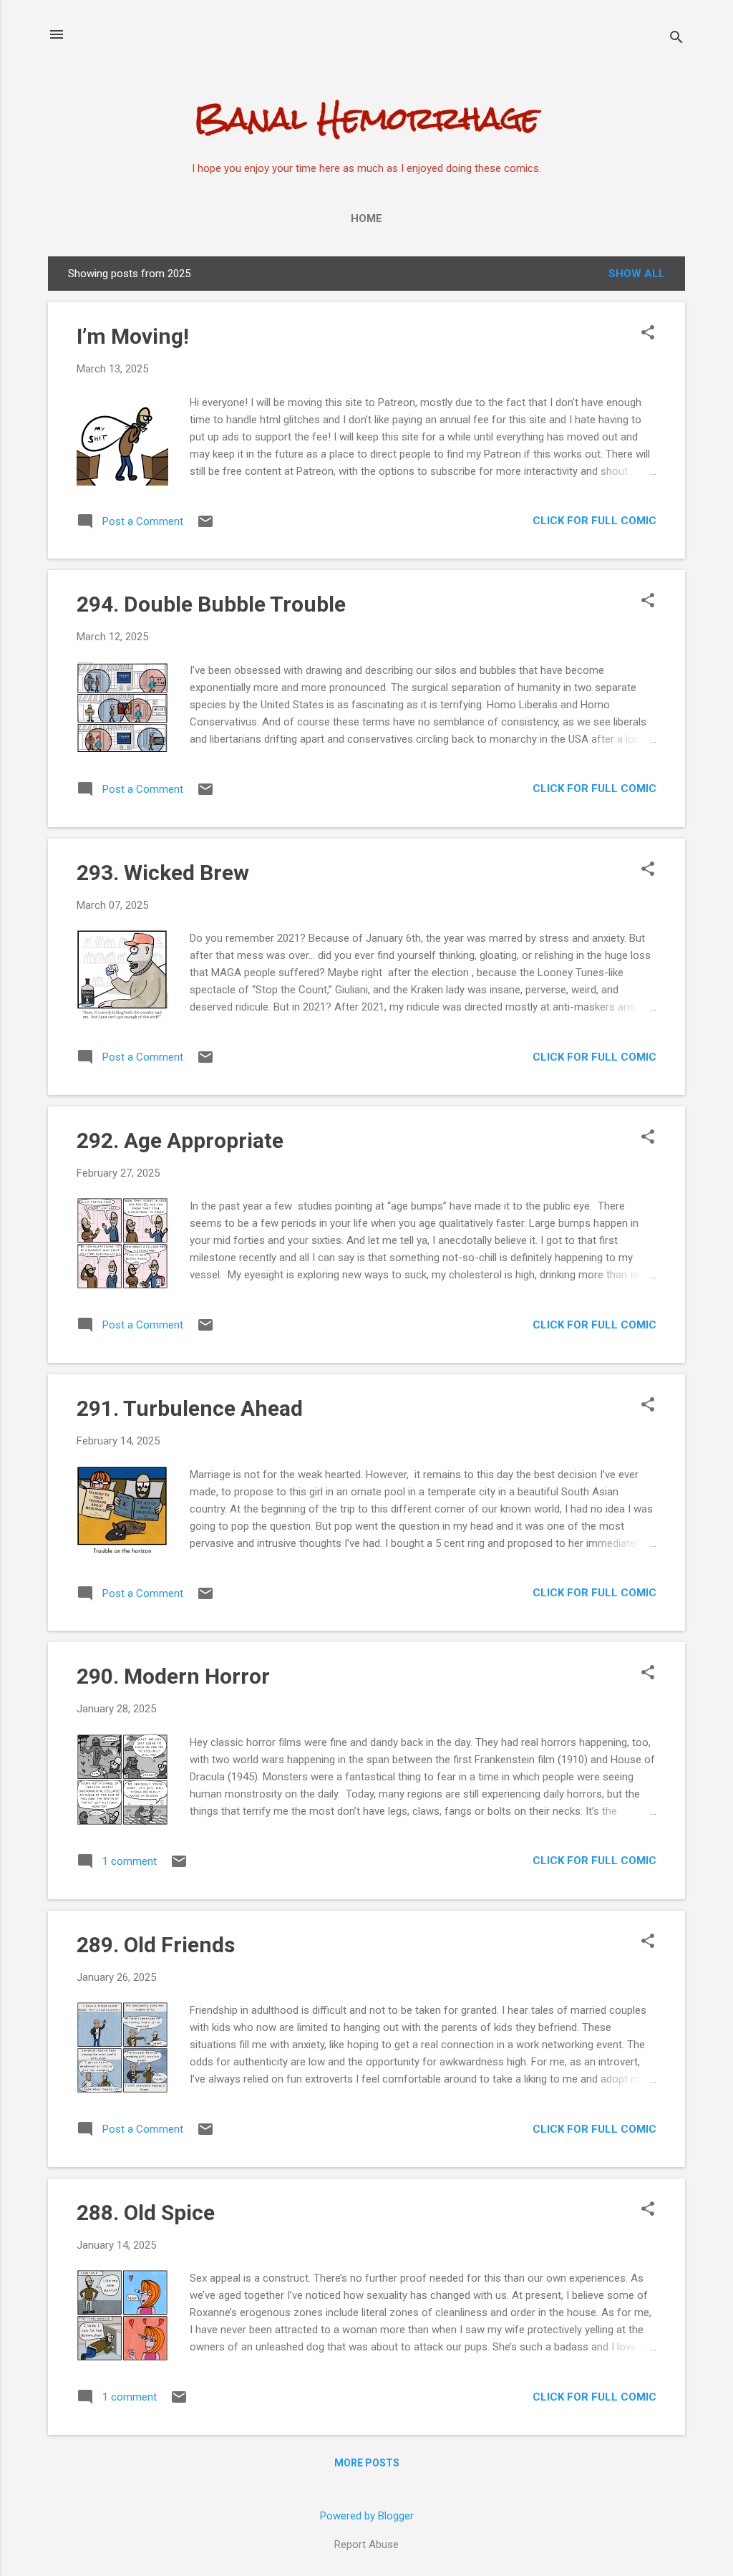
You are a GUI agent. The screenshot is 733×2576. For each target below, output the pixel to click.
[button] (648, 334)
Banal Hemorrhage (366, 118)
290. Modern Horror (173, 1676)
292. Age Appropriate (180, 1140)
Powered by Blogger (367, 2516)
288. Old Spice (146, 2213)
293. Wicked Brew (163, 873)
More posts (367, 2463)
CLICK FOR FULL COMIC (594, 521)
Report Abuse (366, 2544)
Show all (637, 274)
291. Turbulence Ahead (190, 1408)
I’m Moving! (133, 336)
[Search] (676, 39)
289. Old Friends (156, 1945)
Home (366, 218)
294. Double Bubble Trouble (211, 604)
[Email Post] (205, 526)
